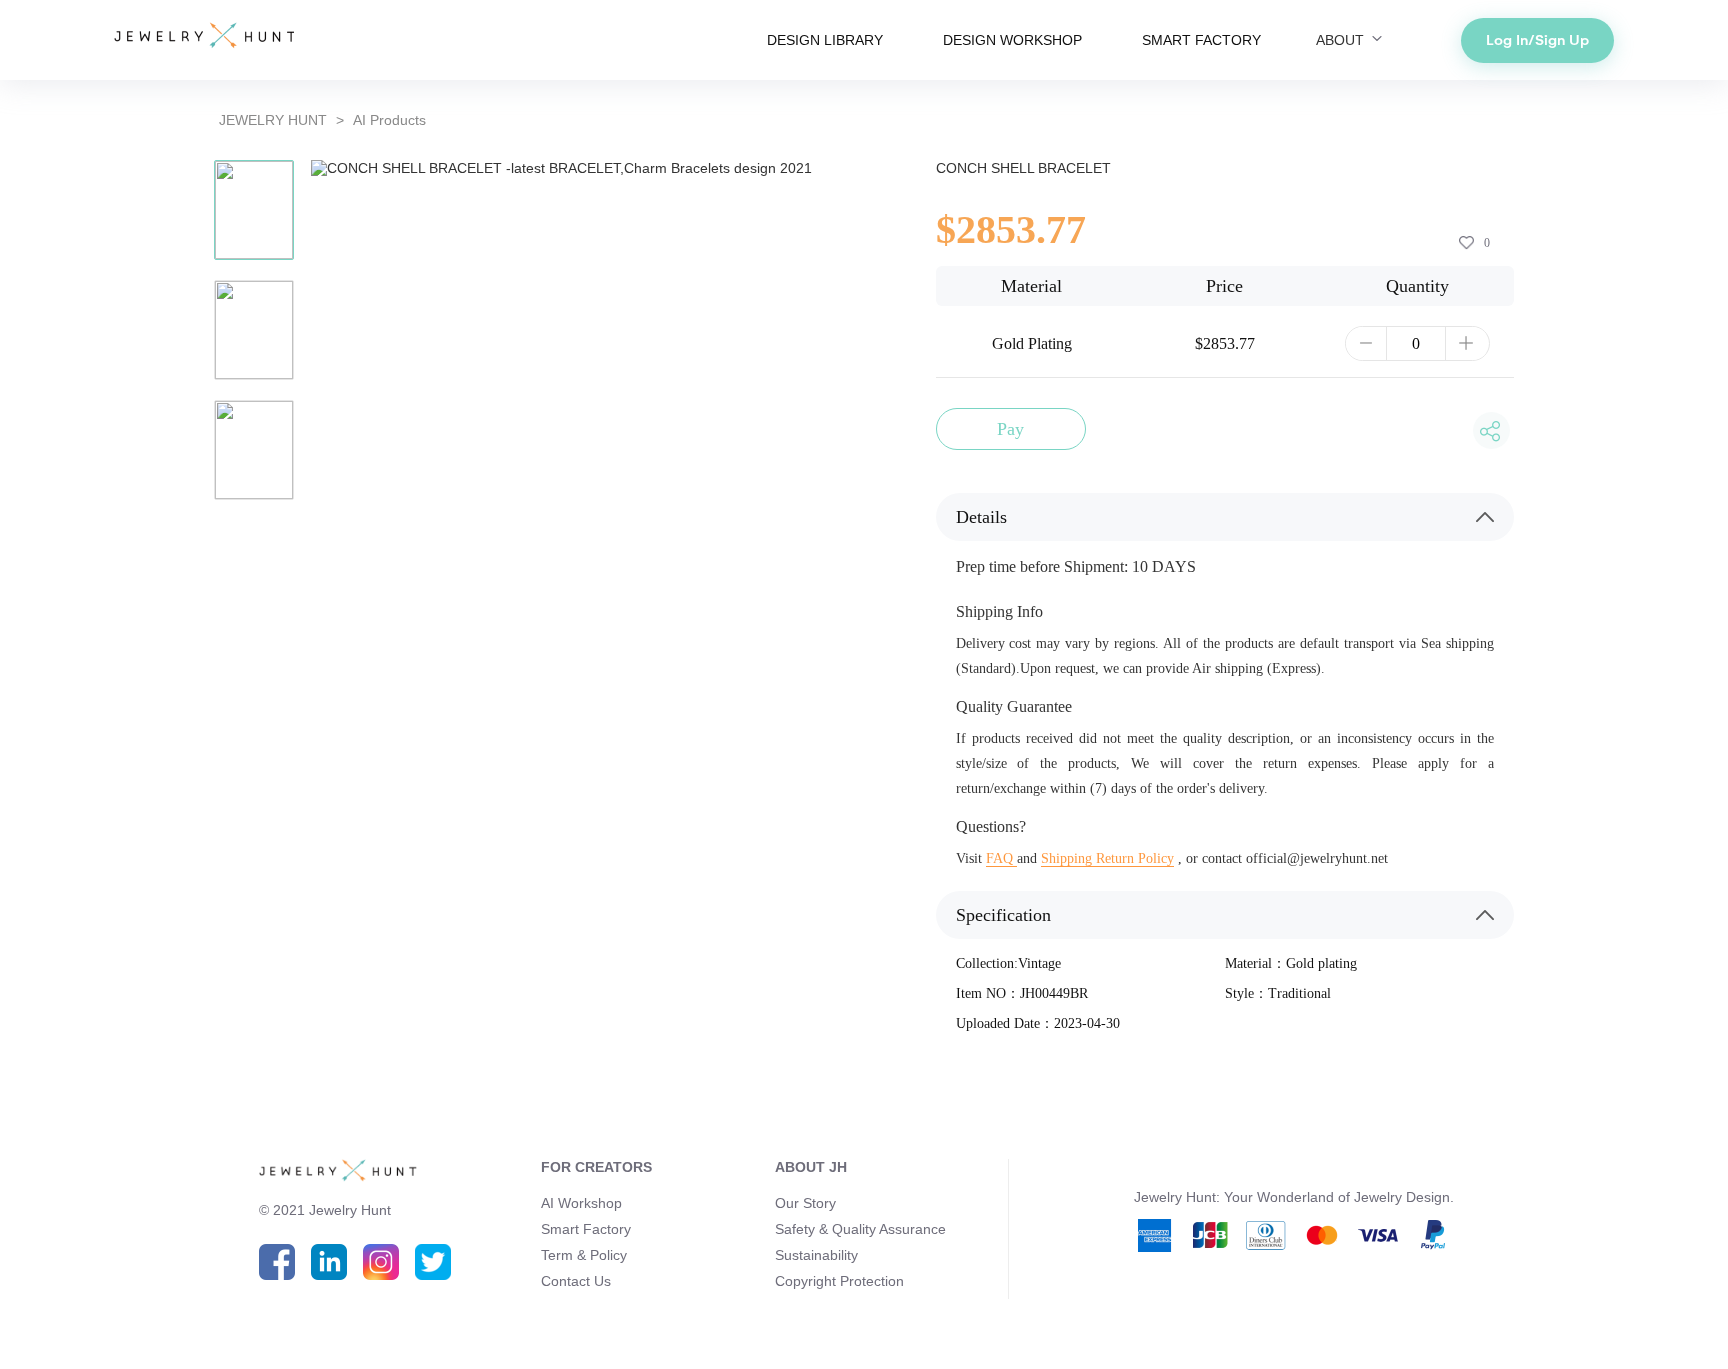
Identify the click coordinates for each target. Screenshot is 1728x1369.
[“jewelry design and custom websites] (204, 37)
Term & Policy (584, 1255)
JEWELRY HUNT (273, 120)
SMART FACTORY (1201, 40)
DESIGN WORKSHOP (1012, 40)
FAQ (1001, 858)
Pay (1010, 429)
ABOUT (1342, 40)
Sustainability (816, 1255)
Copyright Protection (839, 1281)
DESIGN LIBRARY (825, 40)
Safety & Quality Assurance (860, 1229)
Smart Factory (586, 1229)
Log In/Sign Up (1537, 40)
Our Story (805, 1203)
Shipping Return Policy (1107, 858)
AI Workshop (581, 1203)
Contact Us (576, 1281)
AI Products (389, 120)
